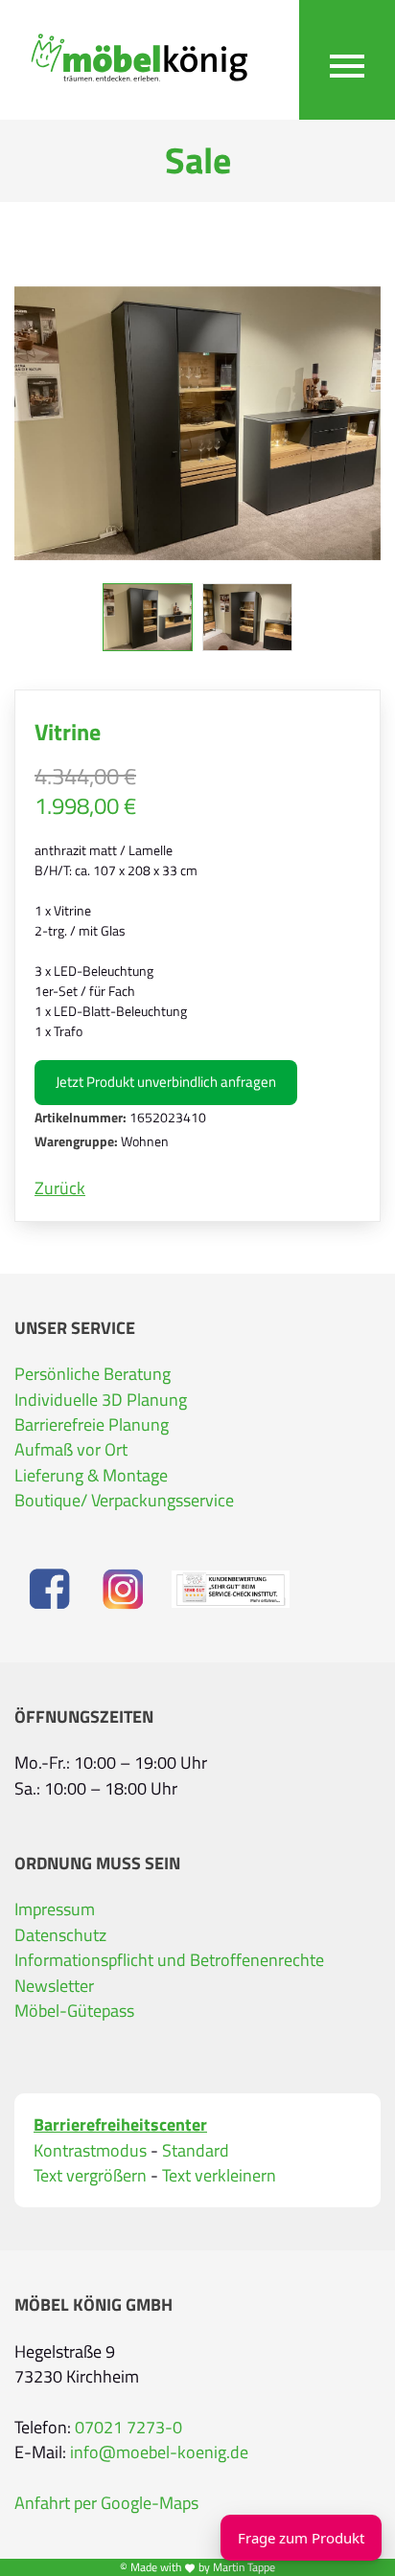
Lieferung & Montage (91, 1476)
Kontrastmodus (90, 2151)
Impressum (55, 1909)
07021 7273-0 (128, 2428)
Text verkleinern (219, 2176)
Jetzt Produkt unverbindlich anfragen (166, 1082)
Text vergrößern (90, 2176)
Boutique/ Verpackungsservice (124, 1501)
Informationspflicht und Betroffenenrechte (169, 1960)
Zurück (60, 1188)
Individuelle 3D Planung (101, 1400)
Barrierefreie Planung (92, 1425)
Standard (196, 2151)
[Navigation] (347, 60)
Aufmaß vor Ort (71, 1450)
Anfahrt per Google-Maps (106, 2503)
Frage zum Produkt (301, 2538)
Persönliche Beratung (93, 1374)
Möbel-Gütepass (74, 2011)
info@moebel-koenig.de (159, 2452)
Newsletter (54, 1986)
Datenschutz (60, 1935)
